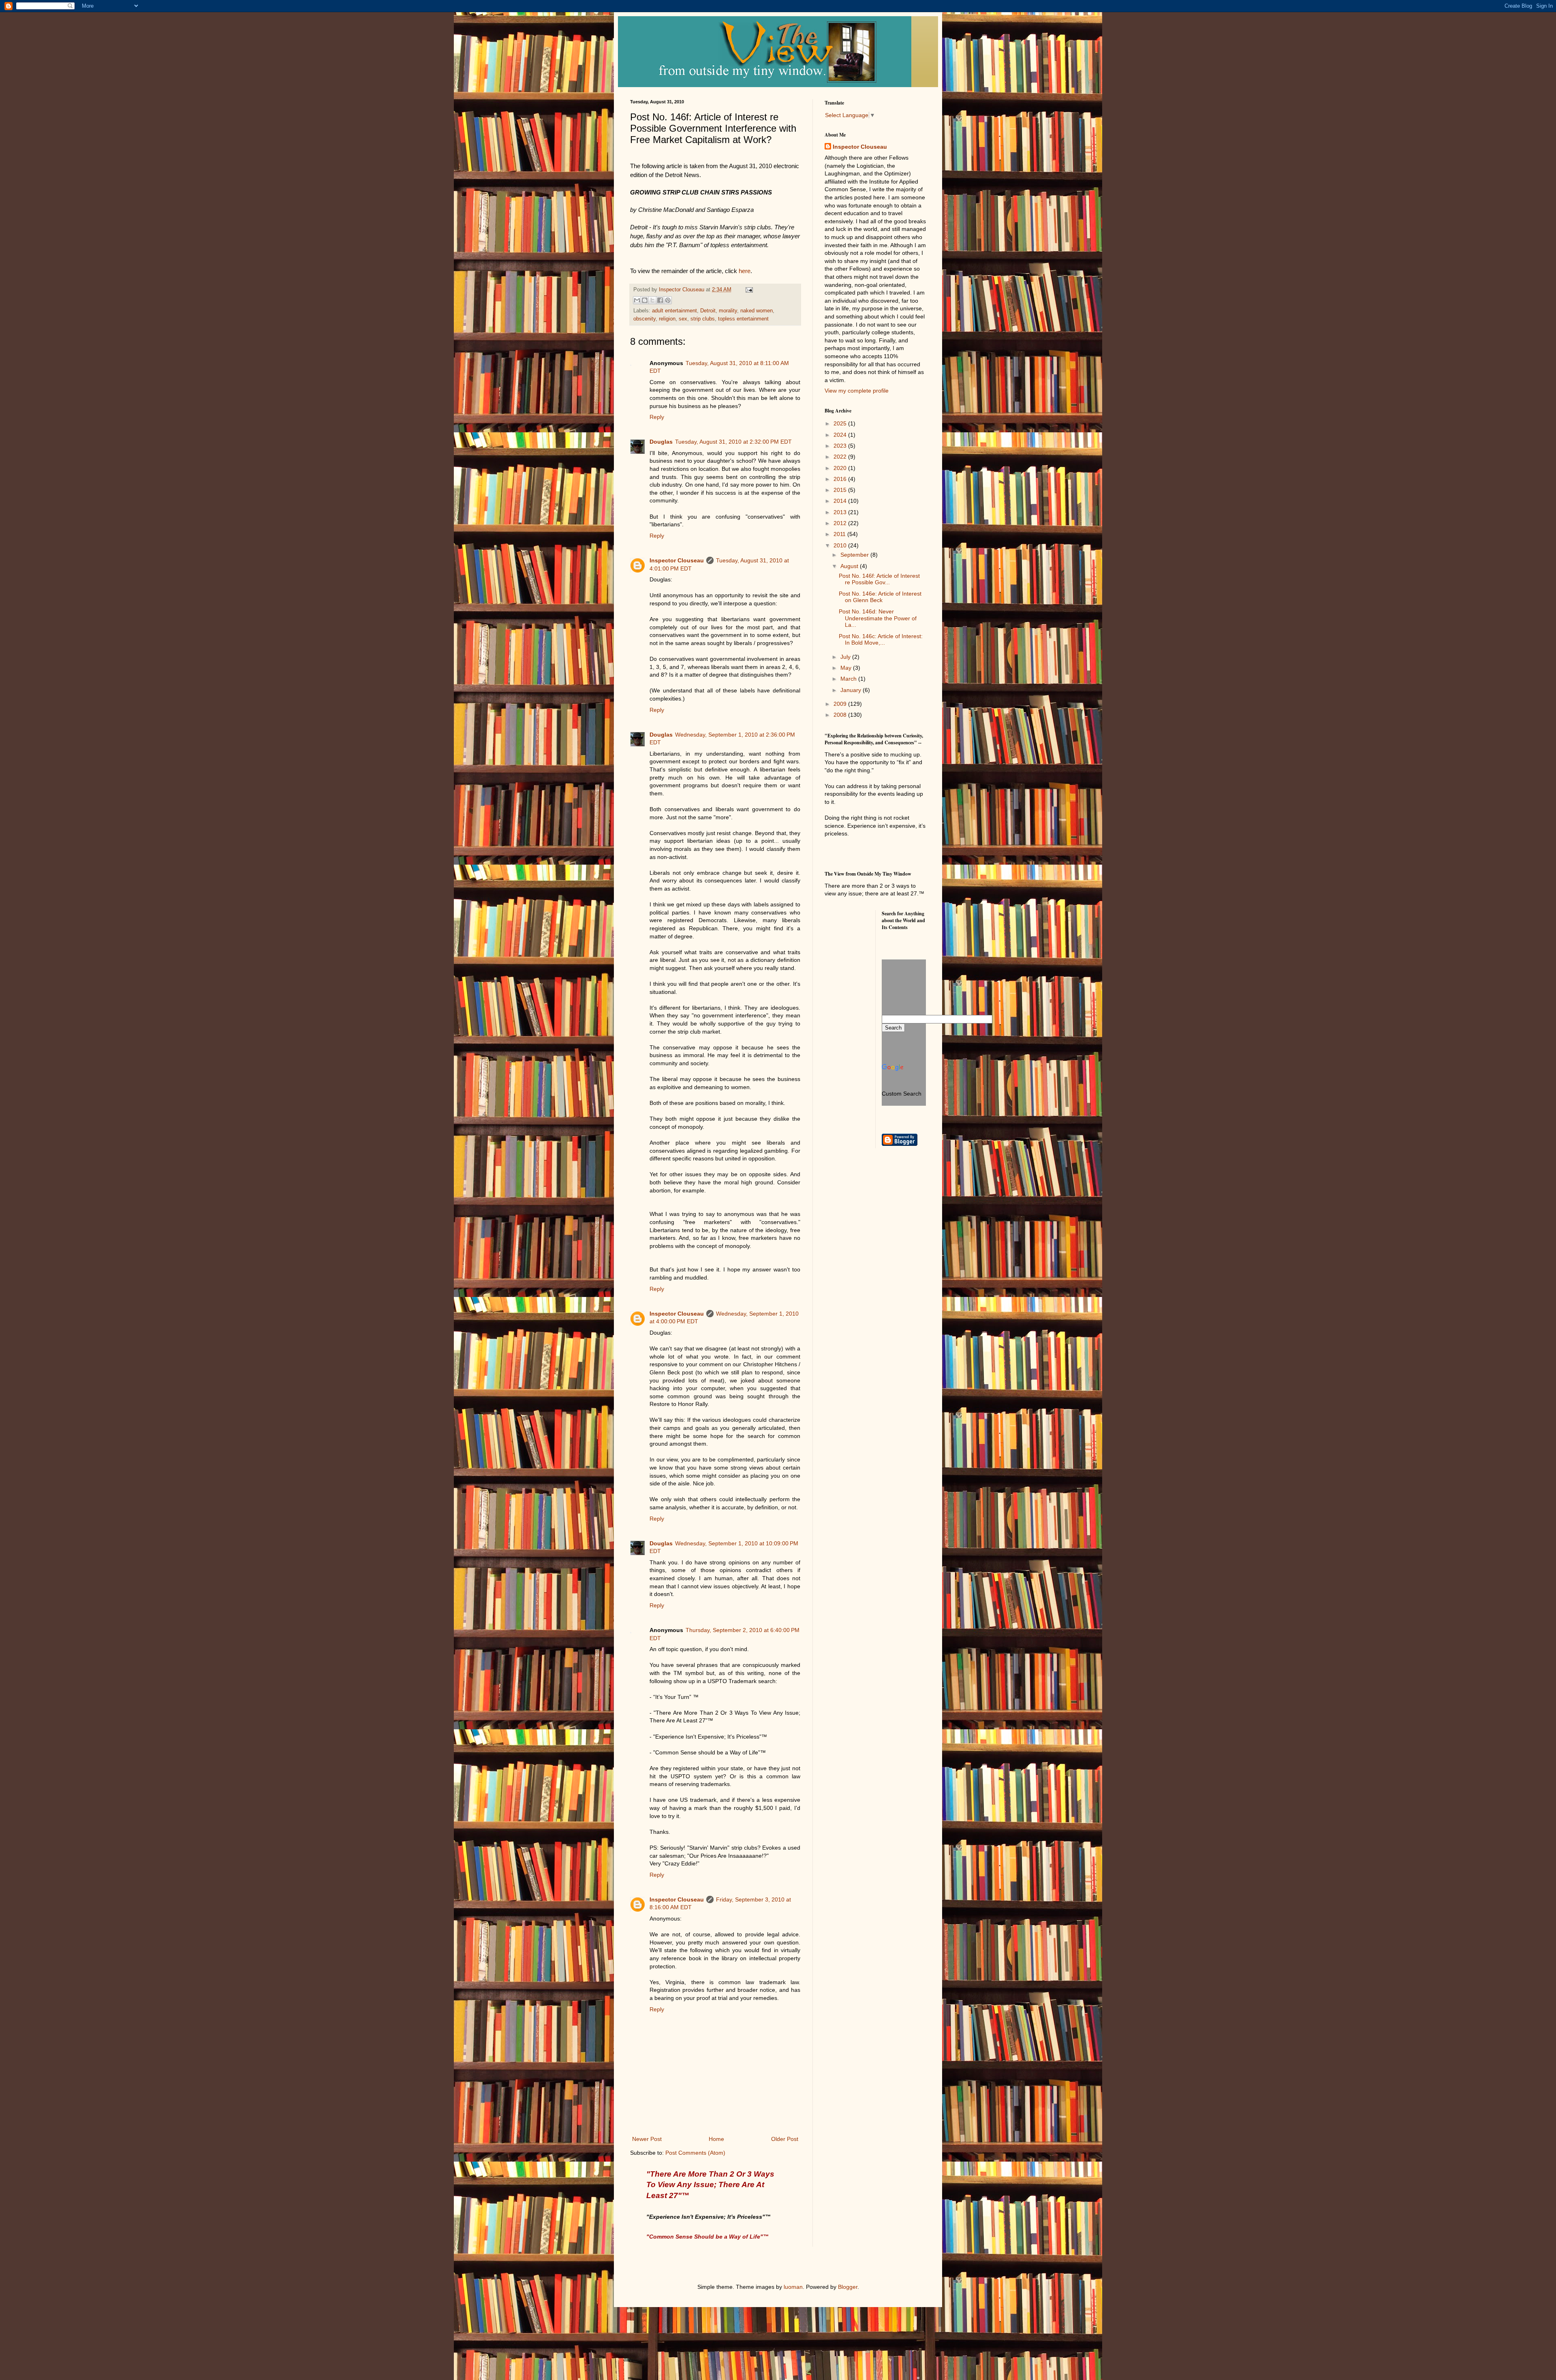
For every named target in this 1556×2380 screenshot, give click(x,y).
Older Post (785, 2139)
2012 (841, 523)
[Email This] (637, 300)
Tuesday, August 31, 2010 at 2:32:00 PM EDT (733, 442)
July (846, 657)
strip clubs (703, 319)
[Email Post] (748, 290)
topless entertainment (743, 319)
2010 (841, 545)
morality (728, 311)
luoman (793, 2287)
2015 (841, 490)
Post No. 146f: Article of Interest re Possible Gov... (879, 579)
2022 (841, 457)
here (745, 271)
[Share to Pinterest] (668, 300)
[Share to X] (652, 300)
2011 (840, 534)
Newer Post (647, 2139)
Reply (657, 417)
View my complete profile (857, 391)
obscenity (644, 319)
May (847, 668)
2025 (841, 423)
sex (683, 319)
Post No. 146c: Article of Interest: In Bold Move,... (881, 640)
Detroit (708, 311)
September (855, 555)
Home (716, 2139)
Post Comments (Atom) (695, 2153)
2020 (841, 468)
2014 (841, 501)
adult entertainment (674, 311)
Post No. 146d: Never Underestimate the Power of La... (878, 618)
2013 (841, 512)
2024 (841, 435)
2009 (841, 704)
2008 (841, 715)
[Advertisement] (861, 940)
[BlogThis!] (645, 300)
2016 (841, 479)
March (849, 679)
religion (667, 319)
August (850, 566)
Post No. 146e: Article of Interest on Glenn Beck (880, 597)
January (852, 690)
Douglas (661, 442)
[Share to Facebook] (660, 300)
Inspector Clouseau (677, 560)
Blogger (848, 2287)
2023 (841, 446)
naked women (757, 311)
